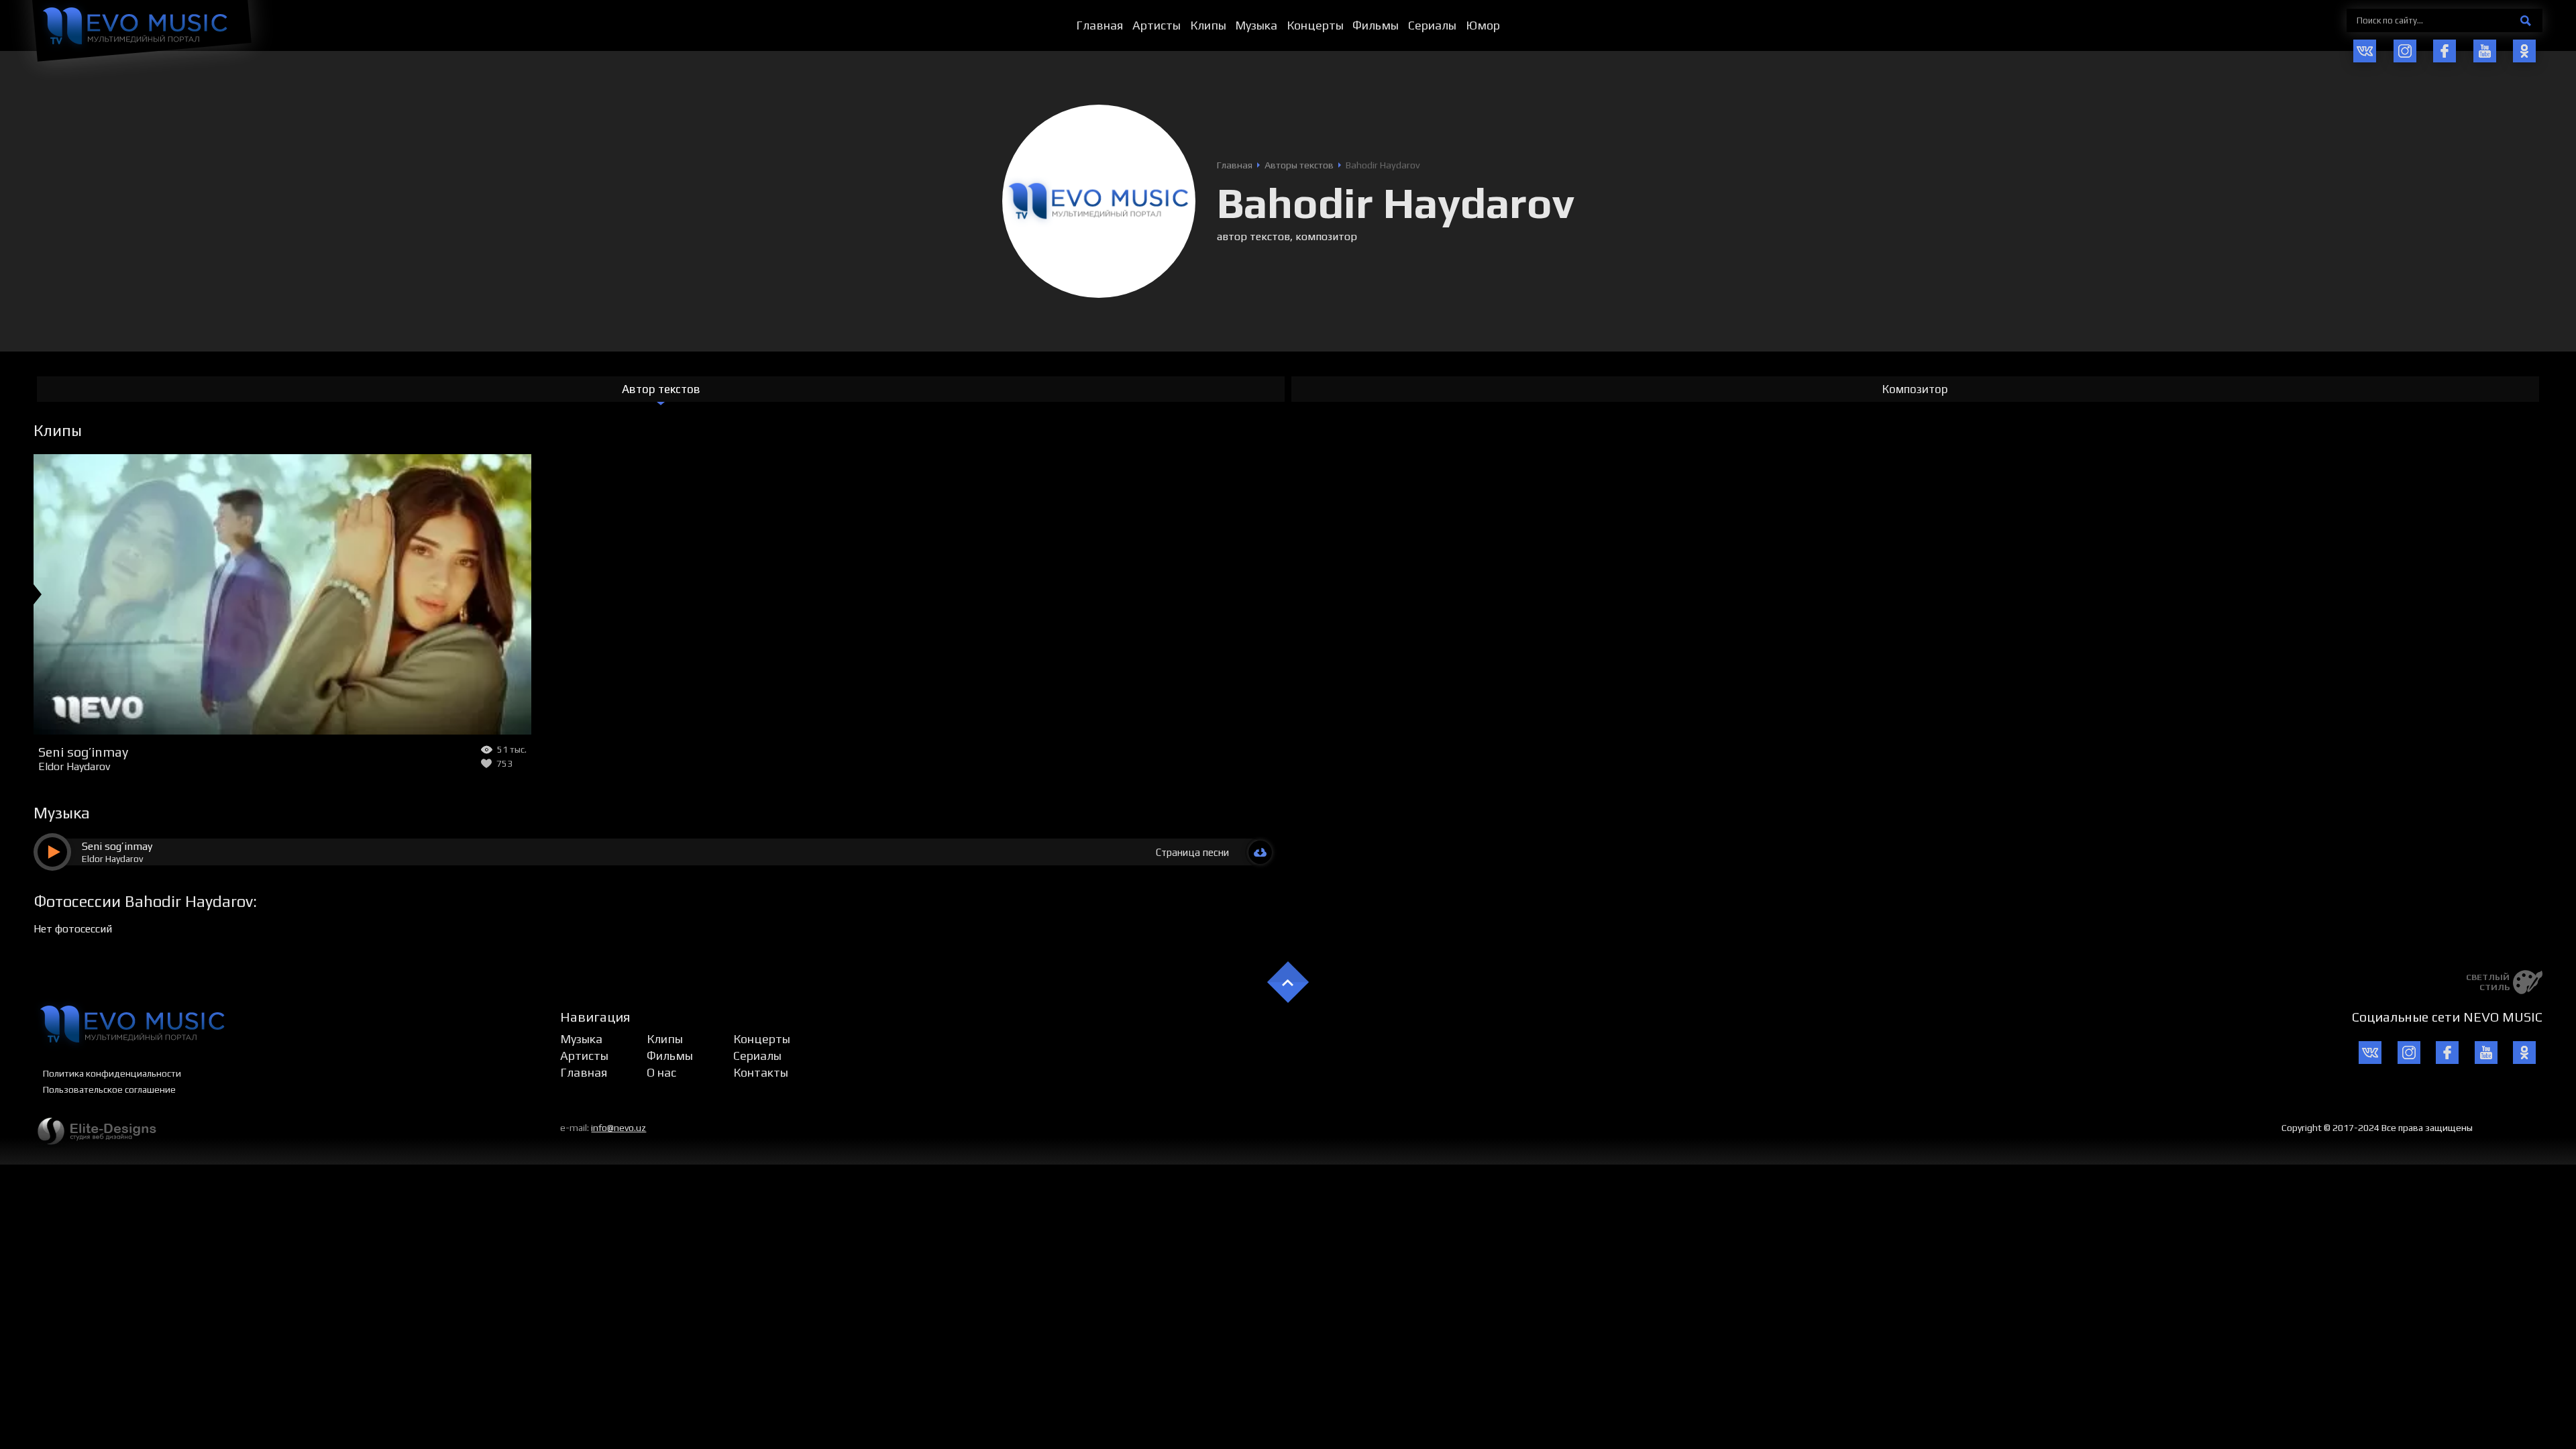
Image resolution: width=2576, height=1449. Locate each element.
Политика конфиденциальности (112, 1073)
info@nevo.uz (619, 1128)
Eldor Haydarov (74, 766)
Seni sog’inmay (83, 752)
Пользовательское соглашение (109, 1089)
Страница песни (1192, 852)
